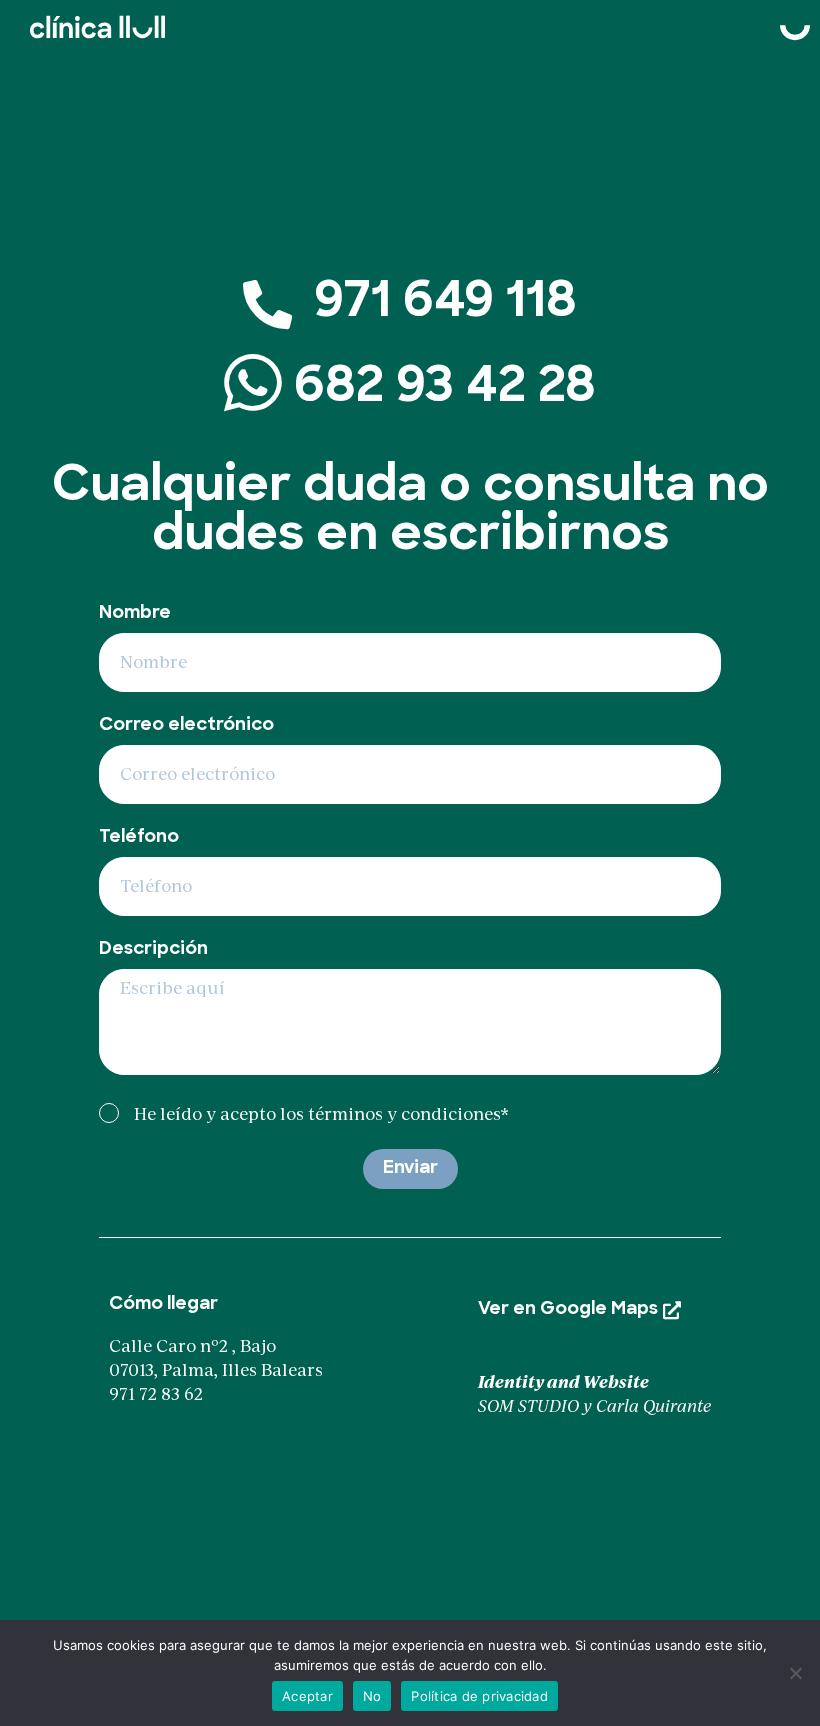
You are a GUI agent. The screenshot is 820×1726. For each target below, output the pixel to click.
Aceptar (307, 1696)
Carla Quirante (653, 1406)
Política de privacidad (479, 1696)
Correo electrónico (186, 726)
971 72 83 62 (156, 1394)
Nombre (135, 614)
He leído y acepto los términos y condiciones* (321, 1113)
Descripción (153, 950)
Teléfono (139, 838)
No (372, 1696)
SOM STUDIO (528, 1406)
